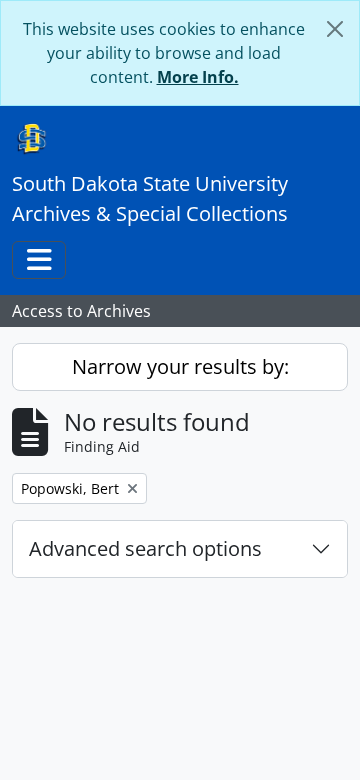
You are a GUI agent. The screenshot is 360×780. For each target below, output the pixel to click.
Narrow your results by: (180, 366)
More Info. (198, 77)
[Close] (335, 29)
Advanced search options (145, 548)
